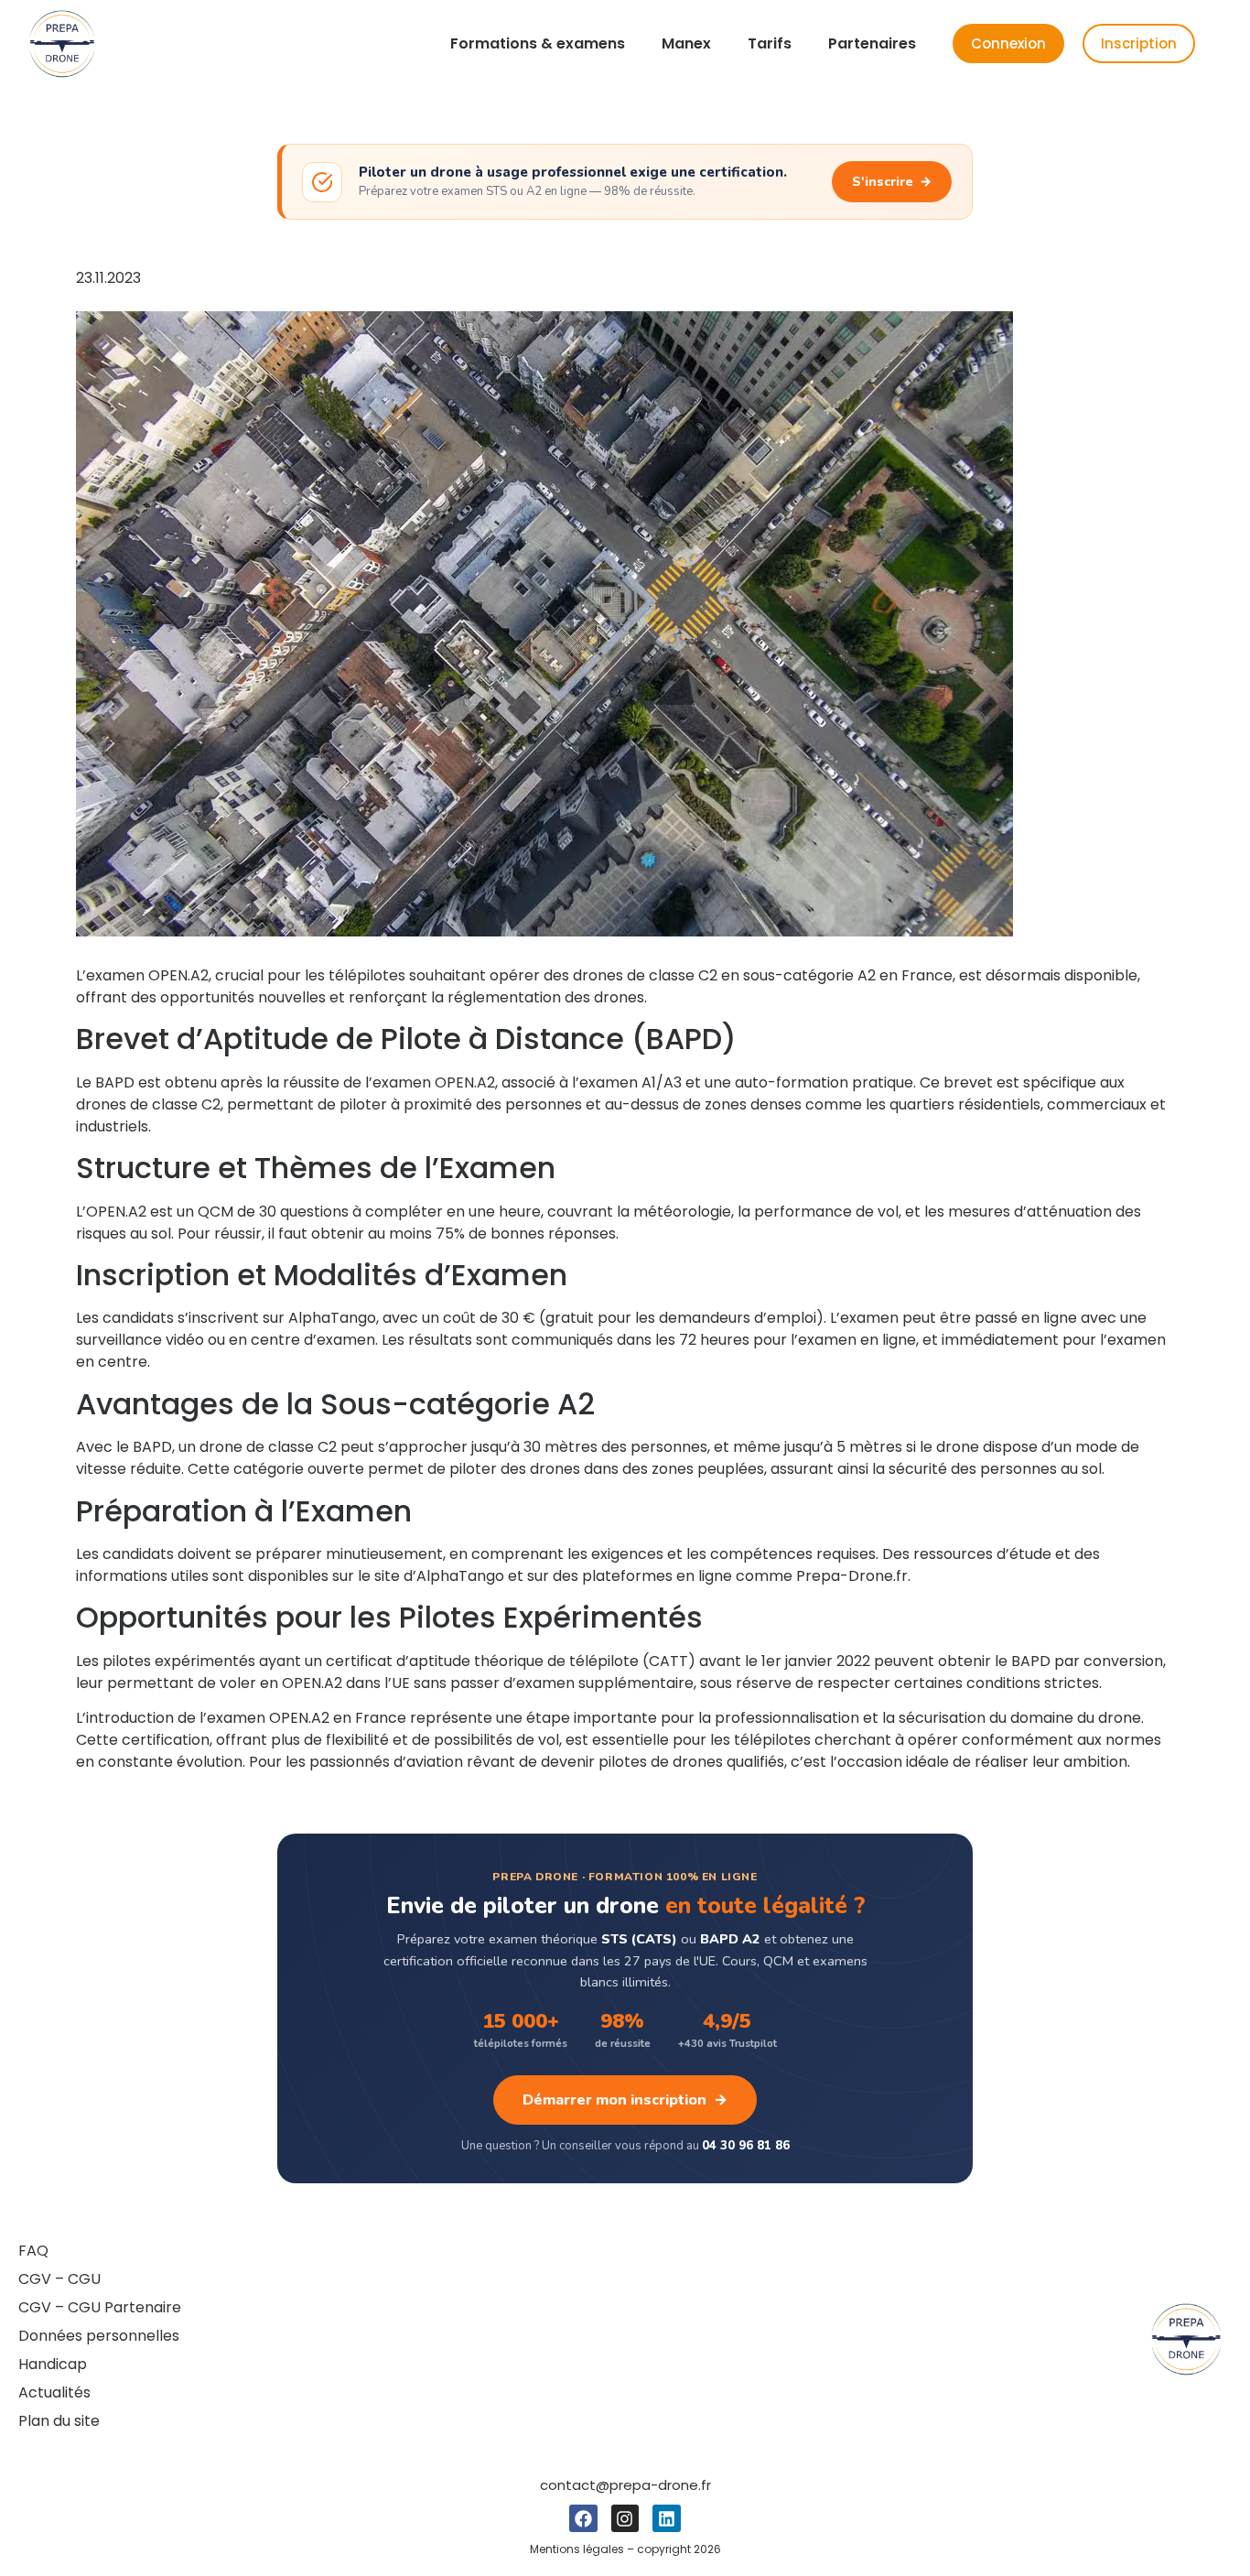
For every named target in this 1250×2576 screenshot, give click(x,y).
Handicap (53, 2364)
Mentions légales (577, 2549)
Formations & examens (538, 43)
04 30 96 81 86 (746, 2146)
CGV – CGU (59, 2279)
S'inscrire (892, 182)
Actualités (54, 2392)
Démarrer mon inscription (625, 2100)
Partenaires (872, 43)
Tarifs (770, 43)
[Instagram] (625, 2518)
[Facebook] (583, 2518)
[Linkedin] (666, 2518)
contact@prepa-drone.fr (625, 2485)
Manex (686, 43)
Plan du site (59, 2421)
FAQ (33, 2251)
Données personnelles (99, 2336)
